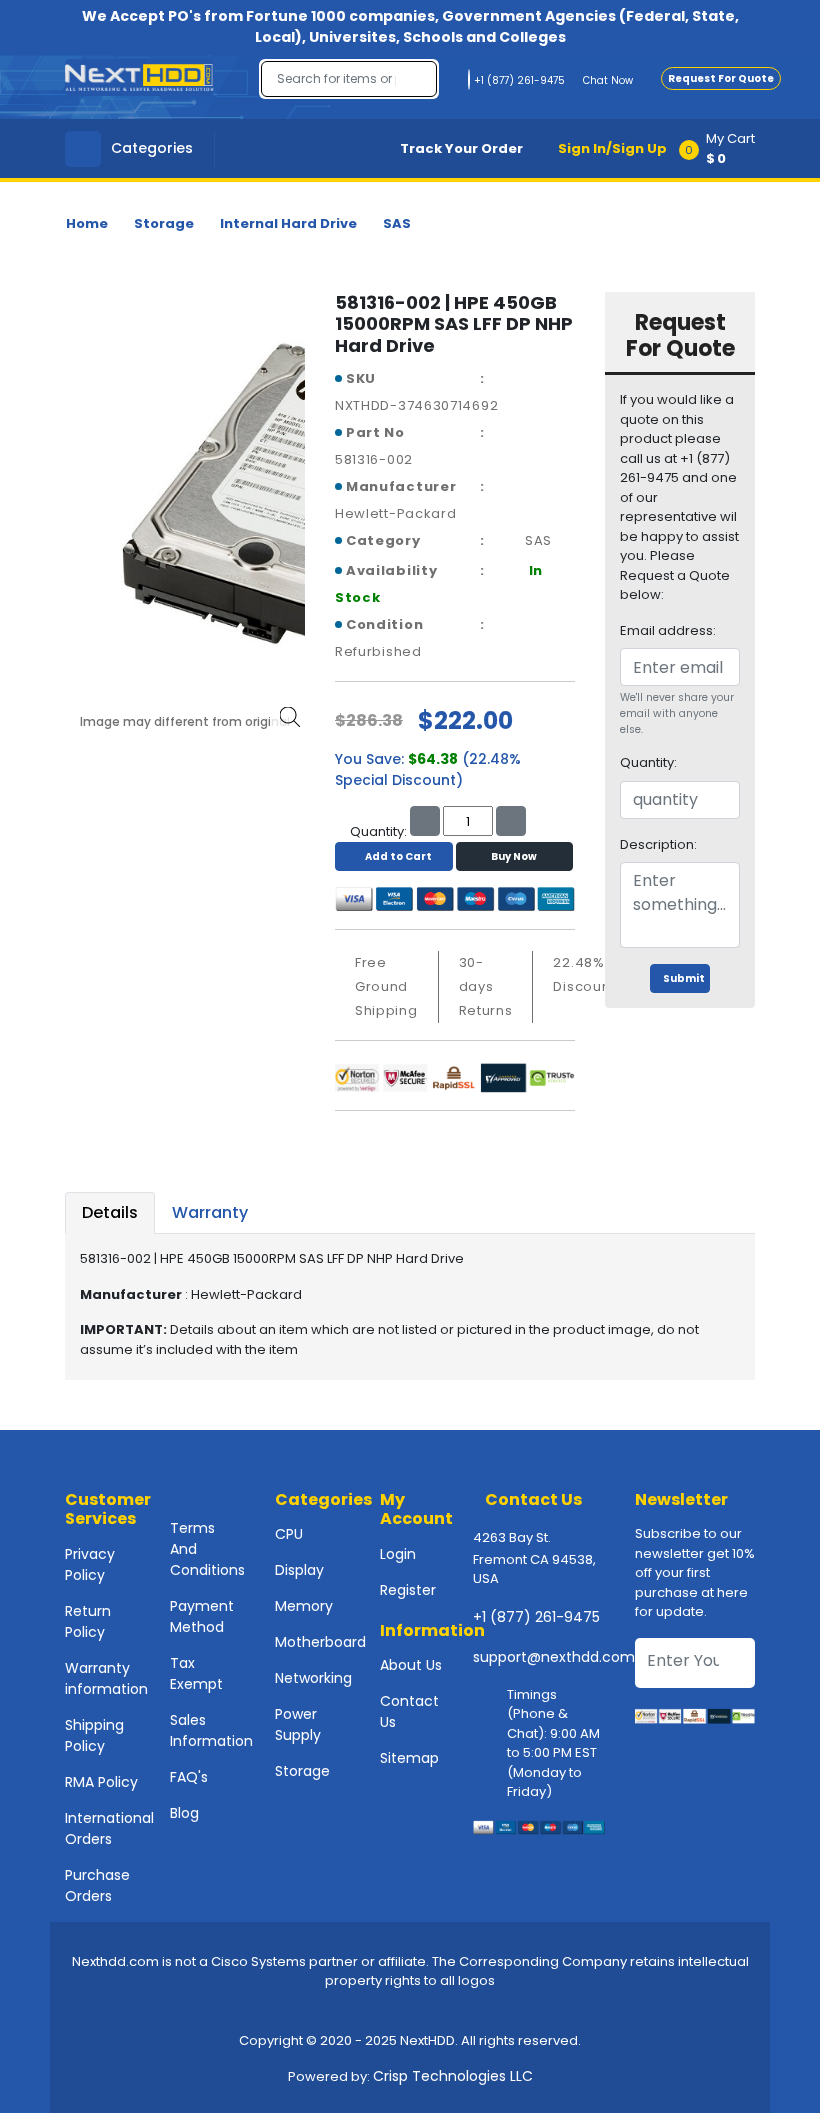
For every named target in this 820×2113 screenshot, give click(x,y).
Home (87, 223)
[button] (723, 148)
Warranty (210, 1212)
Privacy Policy (90, 1564)
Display (299, 1570)
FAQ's (189, 1777)
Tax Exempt (196, 1673)
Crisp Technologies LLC (453, 2076)
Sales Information (211, 1730)
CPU (289, 1534)
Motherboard (320, 1642)
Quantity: (648, 762)
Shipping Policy (94, 1735)
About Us (411, 1665)
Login (398, 1554)
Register (408, 1590)
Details (110, 1212)
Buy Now (514, 856)
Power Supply (298, 1724)
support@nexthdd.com (554, 1657)
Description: (658, 844)
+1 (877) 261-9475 (536, 1617)
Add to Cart (398, 856)
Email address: (668, 630)
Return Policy (88, 1621)
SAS (397, 223)
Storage (164, 223)
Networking (313, 1678)
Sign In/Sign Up (612, 148)
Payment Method (202, 1616)
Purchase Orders (97, 1885)
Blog (184, 1813)
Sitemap (409, 1758)
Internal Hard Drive (288, 223)
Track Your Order (461, 148)
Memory (304, 1606)
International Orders (109, 1828)
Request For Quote (721, 78)
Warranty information (106, 1678)
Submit (684, 978)
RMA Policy (101, 1782)
